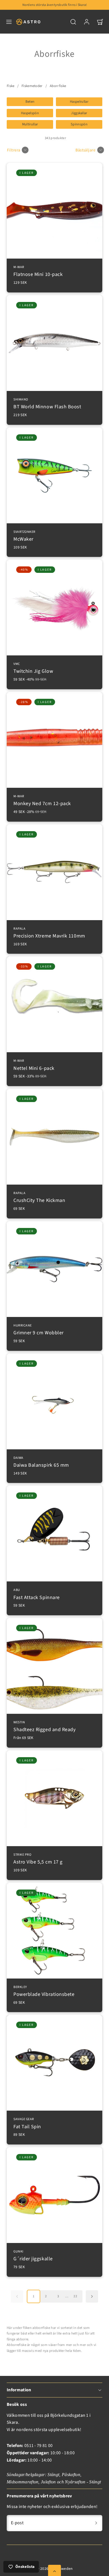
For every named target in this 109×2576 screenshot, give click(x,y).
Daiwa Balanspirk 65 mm (41, 1462)
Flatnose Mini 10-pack (38, 272)
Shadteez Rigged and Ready (45, 1727)
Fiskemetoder (32, 86)
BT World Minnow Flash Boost (47, 404)
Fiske (11, 86)
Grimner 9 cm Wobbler (39, 1330)
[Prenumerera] (96, 2523)
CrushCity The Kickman (39, 1198)
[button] (9, 22)
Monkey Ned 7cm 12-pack (42, 801)
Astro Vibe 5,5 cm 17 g (38, 1859)
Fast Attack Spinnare (37, 1594)
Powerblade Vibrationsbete (44, 1992)
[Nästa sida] (92, 2296)
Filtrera (14, 150)
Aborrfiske (58, 86)
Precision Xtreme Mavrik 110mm (49, 933)
